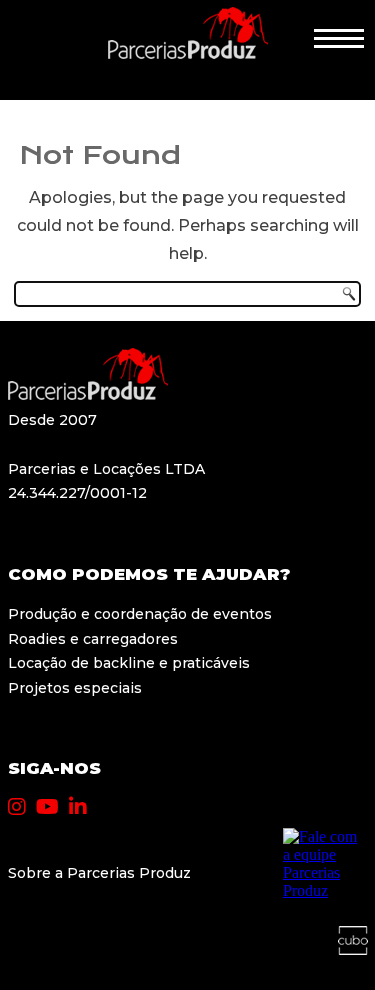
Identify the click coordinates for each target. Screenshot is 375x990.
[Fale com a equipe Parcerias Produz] (323, 890)
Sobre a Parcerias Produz (99, 873)
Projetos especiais (75, 688)
